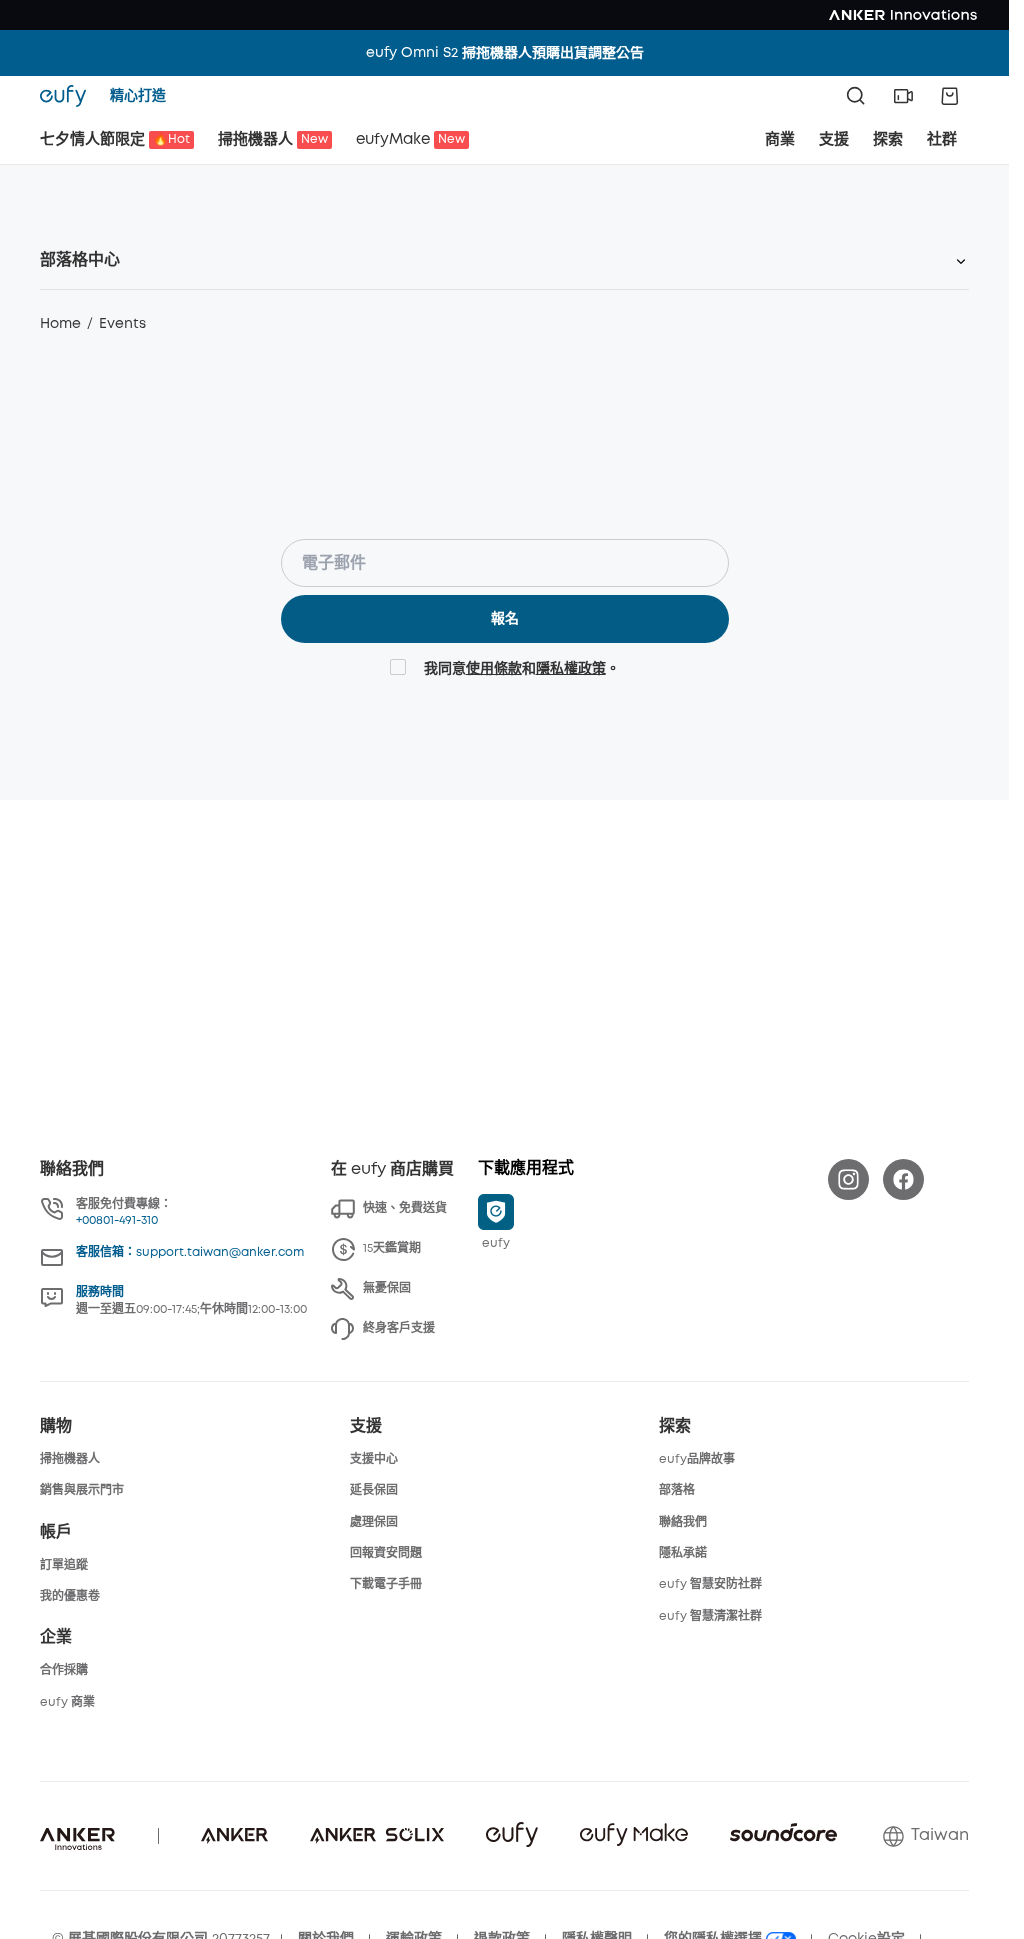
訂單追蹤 (64, 1565)
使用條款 (494, 669)
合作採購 (64, 1670)
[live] (903, 96)
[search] (856, 96)
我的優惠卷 (70, 1596)
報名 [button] (505, 619)
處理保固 (374, 1522)
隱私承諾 (683, 1553)
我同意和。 (522, 669)
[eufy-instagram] (848, 1179)
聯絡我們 (683, 1522)
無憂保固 (387, 1288)
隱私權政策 (571, 669)
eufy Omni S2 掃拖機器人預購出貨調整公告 (505, 53)
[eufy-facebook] (903, 1179)
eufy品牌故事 (697, 1459)
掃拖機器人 (70, 1459)
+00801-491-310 (117, 1220)
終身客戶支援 (399, 1328)
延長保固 (374, 1490)
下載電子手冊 (386, 1584)
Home (60, 324)
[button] (903, 96)
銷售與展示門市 (82, 1490)
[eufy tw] (69, 96)
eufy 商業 (67, 1702)
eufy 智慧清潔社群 (710, 1616)
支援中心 (374, 1459)
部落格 (677, 1490)
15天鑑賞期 (392, 1248)
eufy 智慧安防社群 (710, 1584)
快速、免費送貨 (405, 1208)
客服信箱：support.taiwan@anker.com (190, 1252)
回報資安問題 (386, 1553)
